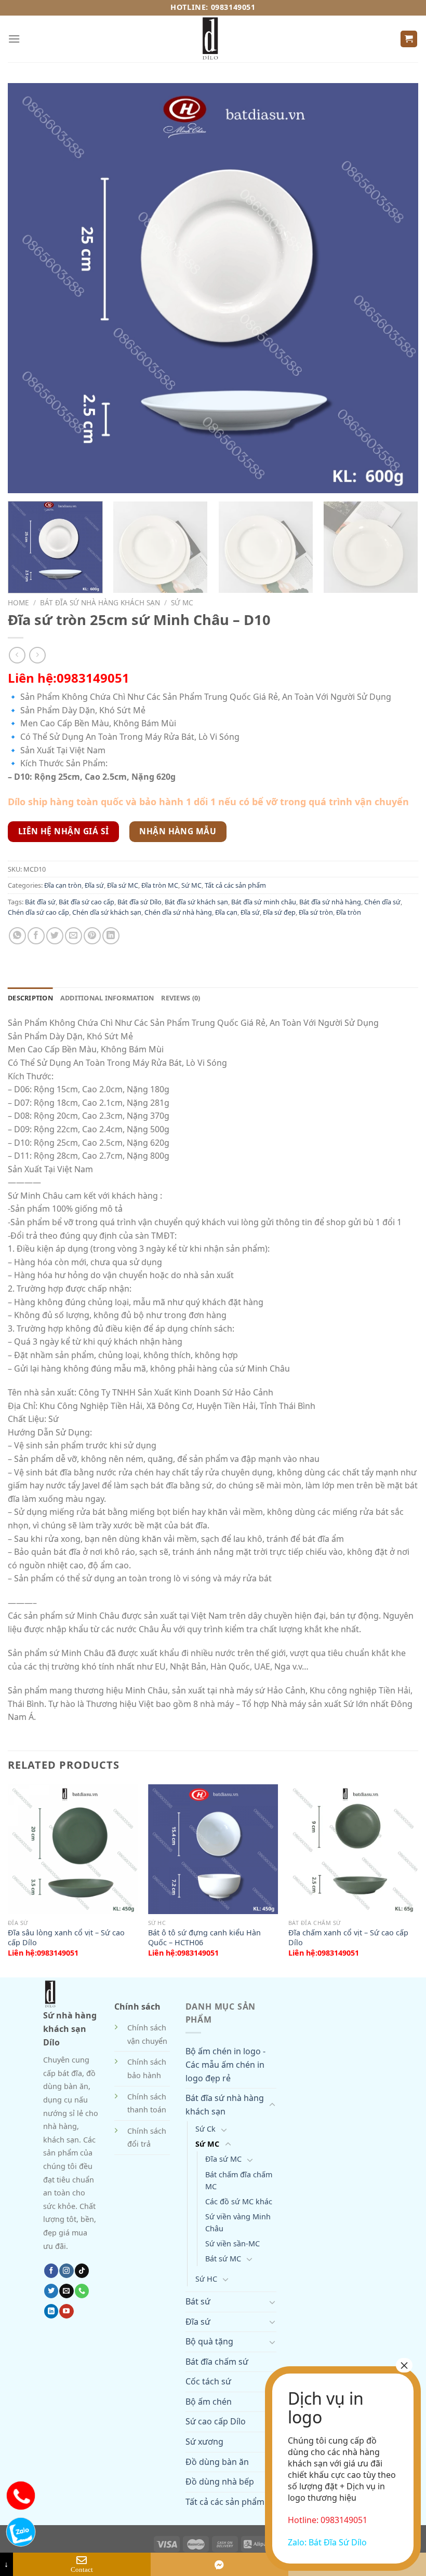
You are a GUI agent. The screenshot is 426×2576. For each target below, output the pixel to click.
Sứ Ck (205, 2129)
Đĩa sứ (94, 885)
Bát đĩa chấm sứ (217, 2362)
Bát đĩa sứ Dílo (139, 902)
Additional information (107, 998)
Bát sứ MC (223, 2259)
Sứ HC (206, 2279)
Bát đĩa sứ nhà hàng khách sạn (100, 602)
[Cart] (409, 39)
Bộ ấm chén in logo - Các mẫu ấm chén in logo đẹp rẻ (225, 2064)
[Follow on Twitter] (51, 2291)
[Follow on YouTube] (66, 2311)
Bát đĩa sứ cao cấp (86, 902)
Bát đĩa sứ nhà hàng (330, 902)
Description (30, 998)
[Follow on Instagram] (66, 2271)
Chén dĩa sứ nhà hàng (178, 912)
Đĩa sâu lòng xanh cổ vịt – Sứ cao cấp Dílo (66, 1938)
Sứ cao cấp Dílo (216, 2421)
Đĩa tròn (349, 912)
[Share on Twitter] (55, 936)
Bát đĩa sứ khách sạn (196, 902)
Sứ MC (182, 602)
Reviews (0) (181, 998)
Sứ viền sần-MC (232, 2243)
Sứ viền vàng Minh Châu (238, 2222)
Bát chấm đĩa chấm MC (239, 2180)
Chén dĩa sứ (382, 902)
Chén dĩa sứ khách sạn (107, 912)
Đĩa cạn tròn (63, 885)
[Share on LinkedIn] (111, 936)
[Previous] (8, 1880)
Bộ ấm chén (209, 2402)
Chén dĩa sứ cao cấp (38, 912)
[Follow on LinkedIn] (51, 2311)
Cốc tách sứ (208, 2381)
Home (18, 602)
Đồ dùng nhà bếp (220, 2482)
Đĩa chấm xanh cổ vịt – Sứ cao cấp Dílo (348, 1938)
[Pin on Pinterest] (92, 936)
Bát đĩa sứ (40, 902)
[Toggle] (272, 2105)
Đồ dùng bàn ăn (217, 2462)
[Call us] (82, 2291)
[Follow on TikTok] (82, 2271)
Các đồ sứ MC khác (239, 2201)
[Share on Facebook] (36, 936)
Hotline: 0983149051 (213, 7)
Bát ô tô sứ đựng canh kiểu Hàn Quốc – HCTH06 (204, 1938)
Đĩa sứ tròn (316, 912)
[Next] (402, 548)
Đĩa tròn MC (160, 885)
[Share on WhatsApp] (17, 936)
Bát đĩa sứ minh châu (264, 902)
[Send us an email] (66, 2291)
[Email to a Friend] (74, 936)
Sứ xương (204, 2442)
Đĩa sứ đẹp (279, 912)
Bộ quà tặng (209, 2341)
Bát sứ (198, 2301)
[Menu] (14, 39)
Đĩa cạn (226, 912)
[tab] (30, 998)
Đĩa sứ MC (123, 885)
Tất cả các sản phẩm (235, 885)
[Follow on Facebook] (51, 2271)
